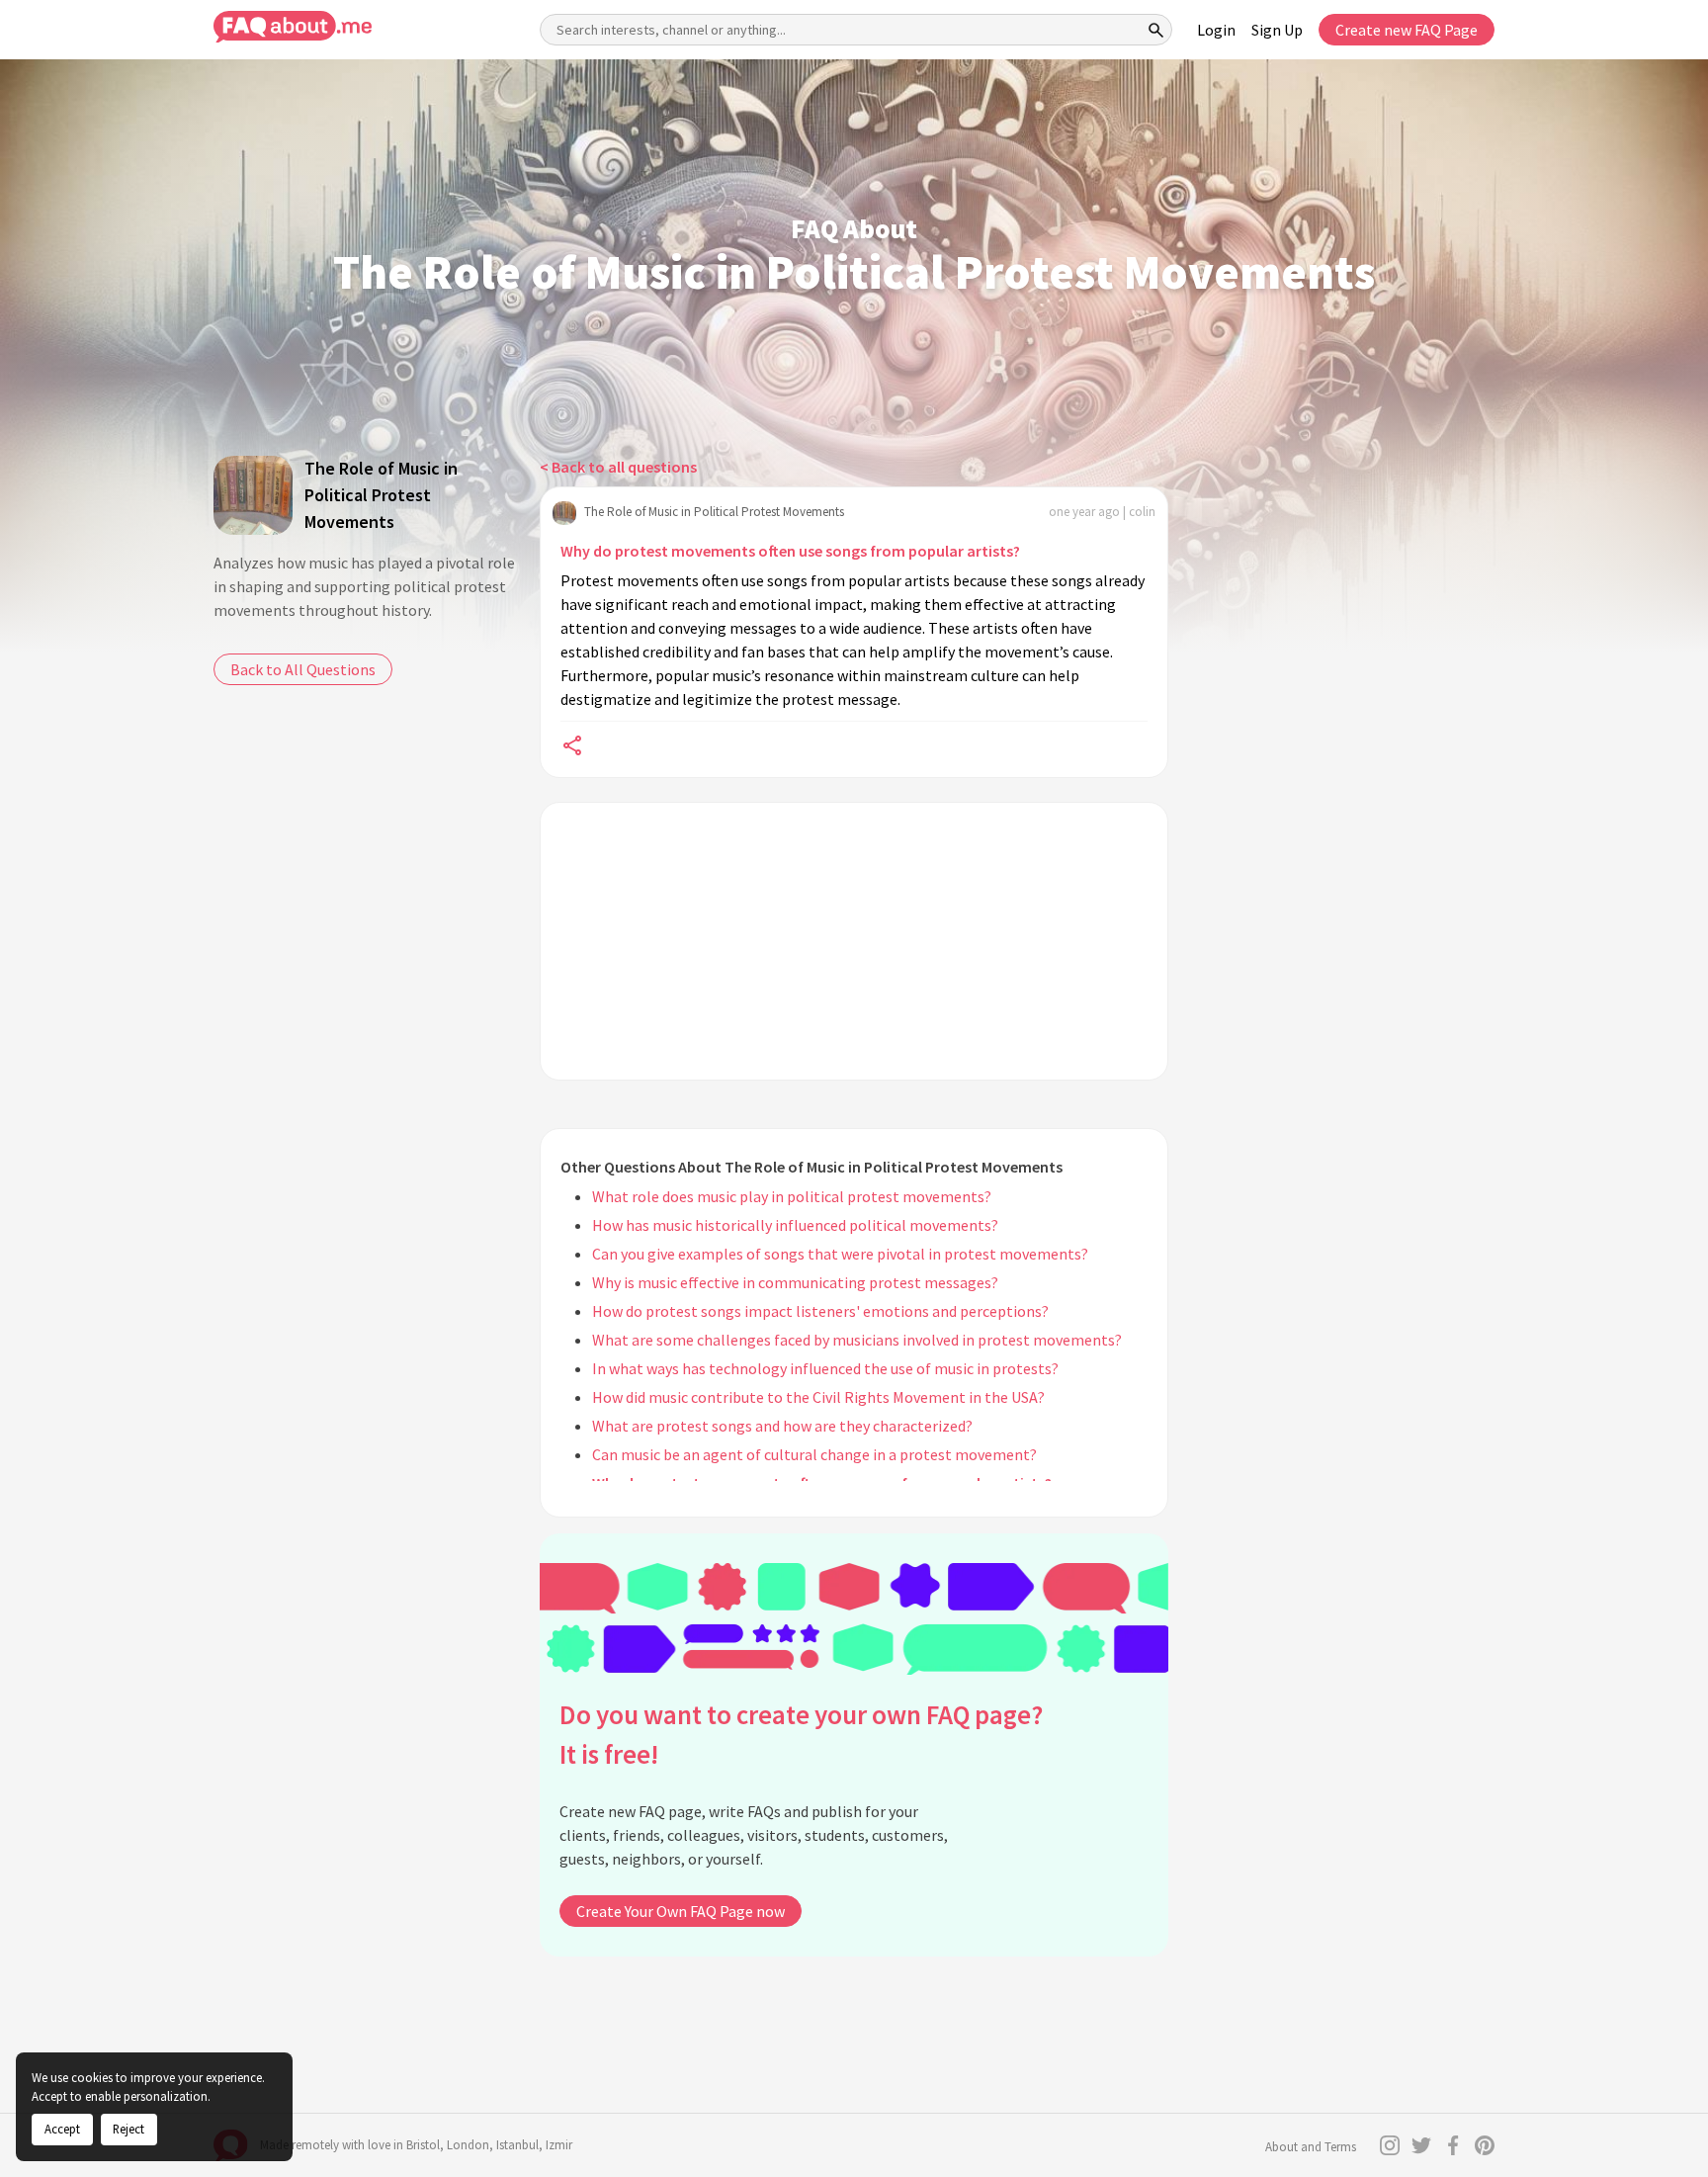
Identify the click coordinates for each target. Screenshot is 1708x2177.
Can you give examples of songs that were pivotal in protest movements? (840, 1254)
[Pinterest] (1485, 2145)
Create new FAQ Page (1407, 30)
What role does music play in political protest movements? (792, 1196)
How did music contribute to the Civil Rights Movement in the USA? (818, 1397)
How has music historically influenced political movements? (795, 1225)
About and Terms (1311, 2147)
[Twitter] (1421, 2145)
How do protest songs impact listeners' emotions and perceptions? (820, 1311)
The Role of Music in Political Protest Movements (381, 495)
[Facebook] (1453, 2145)
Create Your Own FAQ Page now (681, 1911)
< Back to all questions (618, 467)
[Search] (1156, 30)
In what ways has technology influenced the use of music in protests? (825, 1368)
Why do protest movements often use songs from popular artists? (790, 551)
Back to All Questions (303, 669)
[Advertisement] (854, 941)
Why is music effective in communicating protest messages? (795, 1282)
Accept (62, 2129)
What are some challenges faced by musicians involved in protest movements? (857, 1340)
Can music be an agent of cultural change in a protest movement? (814, 1454)
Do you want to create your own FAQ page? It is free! (801, 1735)
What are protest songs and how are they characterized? (782, 1426)
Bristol (423, 2145)
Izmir (559, 2145)
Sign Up (1277, 30)
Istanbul (517, 2145)
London (468, 2145)
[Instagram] (1390, 2145)
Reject (128, 2129)
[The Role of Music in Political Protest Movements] (253, 495)
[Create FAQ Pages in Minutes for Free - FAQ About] (293, 27)
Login (1216, 30)
